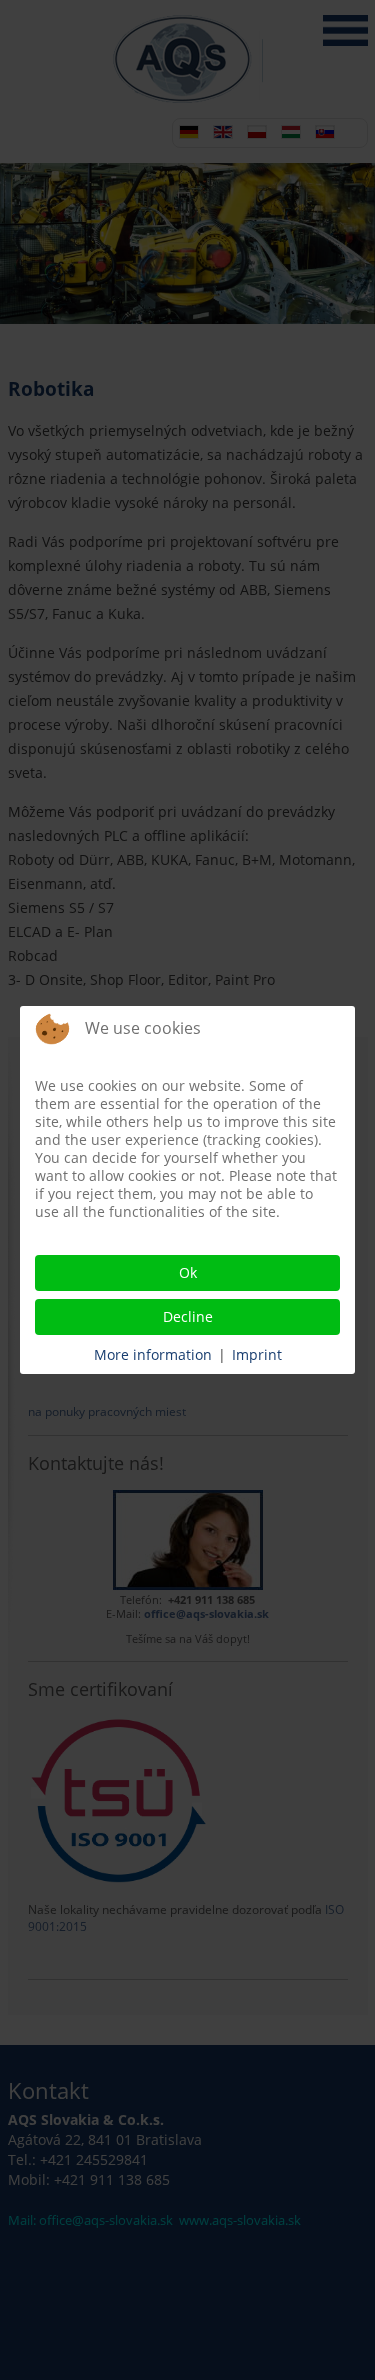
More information (153, 1354)
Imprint (257, 1354)
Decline (188, 1316)
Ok (188, 1272)
